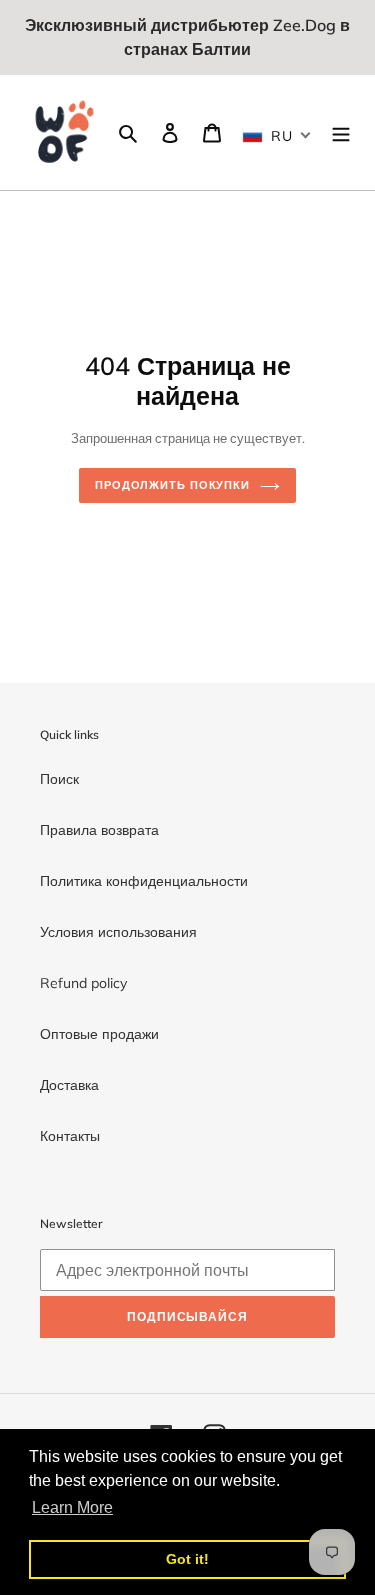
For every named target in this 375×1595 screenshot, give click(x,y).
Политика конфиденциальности (144, 881)
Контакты (70, 1136)
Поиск (59, 779)
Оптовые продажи (99, 1034)
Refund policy (83, 983)
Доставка (69, 1085)
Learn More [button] (72, 1507)
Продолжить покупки (172, 485)
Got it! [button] (187, 1559)
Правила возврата (99, 830)
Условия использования (118, 932)
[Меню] (341, 133)
